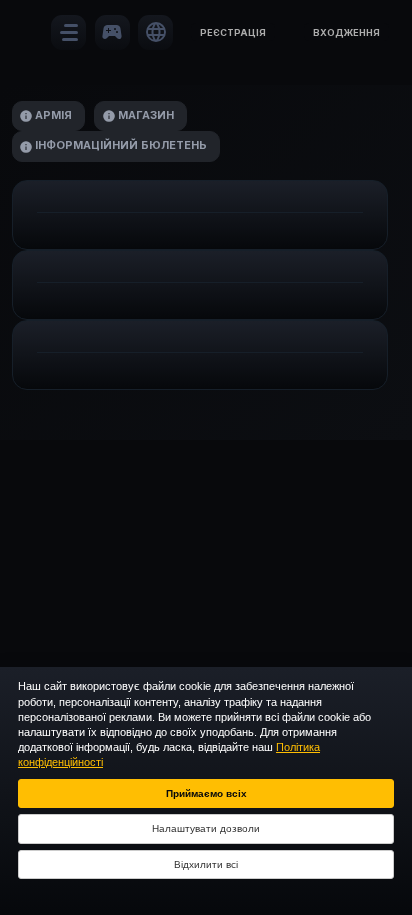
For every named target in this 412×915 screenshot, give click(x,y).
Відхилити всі (206, 864)
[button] (233, 31)
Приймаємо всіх (206, 793)
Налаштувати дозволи (206, 828)
